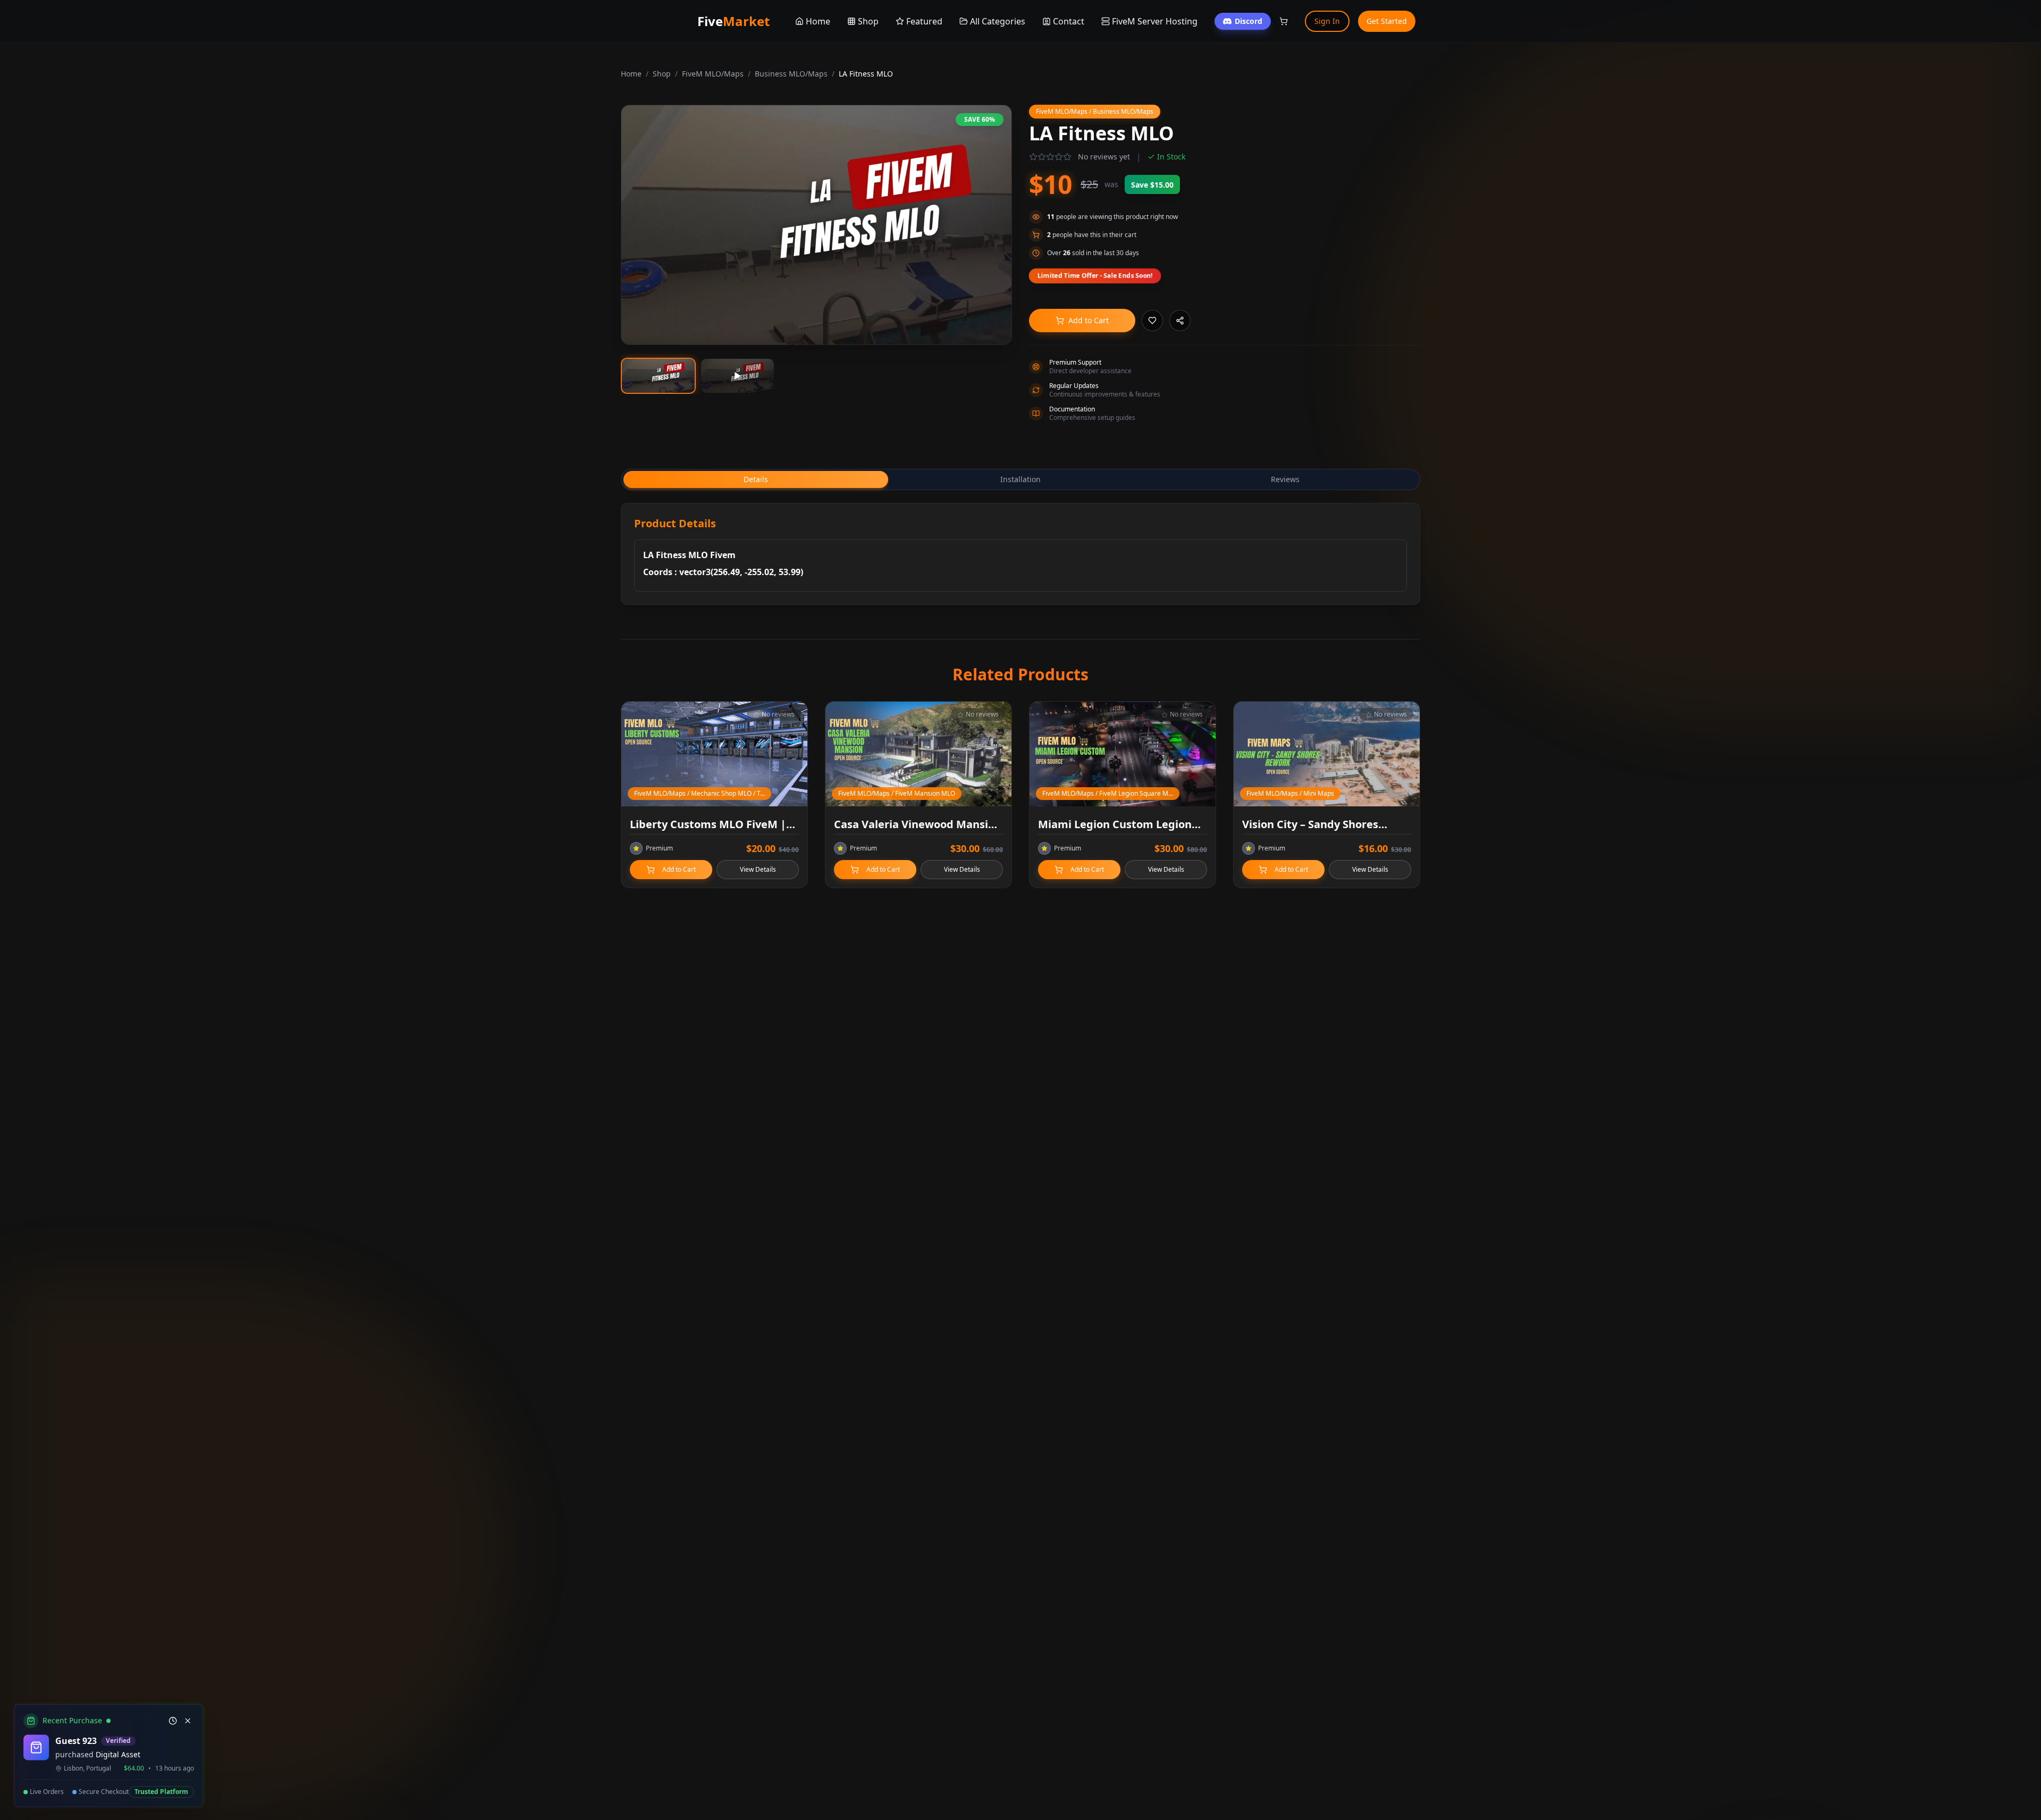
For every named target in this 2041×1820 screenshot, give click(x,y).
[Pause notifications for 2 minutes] (171, 1721)
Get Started (1387, 21)
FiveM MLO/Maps (713, 74)
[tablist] (1020, 479)
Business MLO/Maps (791, 74)
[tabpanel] (1020, 554)
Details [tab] (756, 479)
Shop (662, 74)
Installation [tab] (1020, 479)
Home (631, 74)
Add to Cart (1089, 320)
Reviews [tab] (1285, 479)
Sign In (1327, 21)
